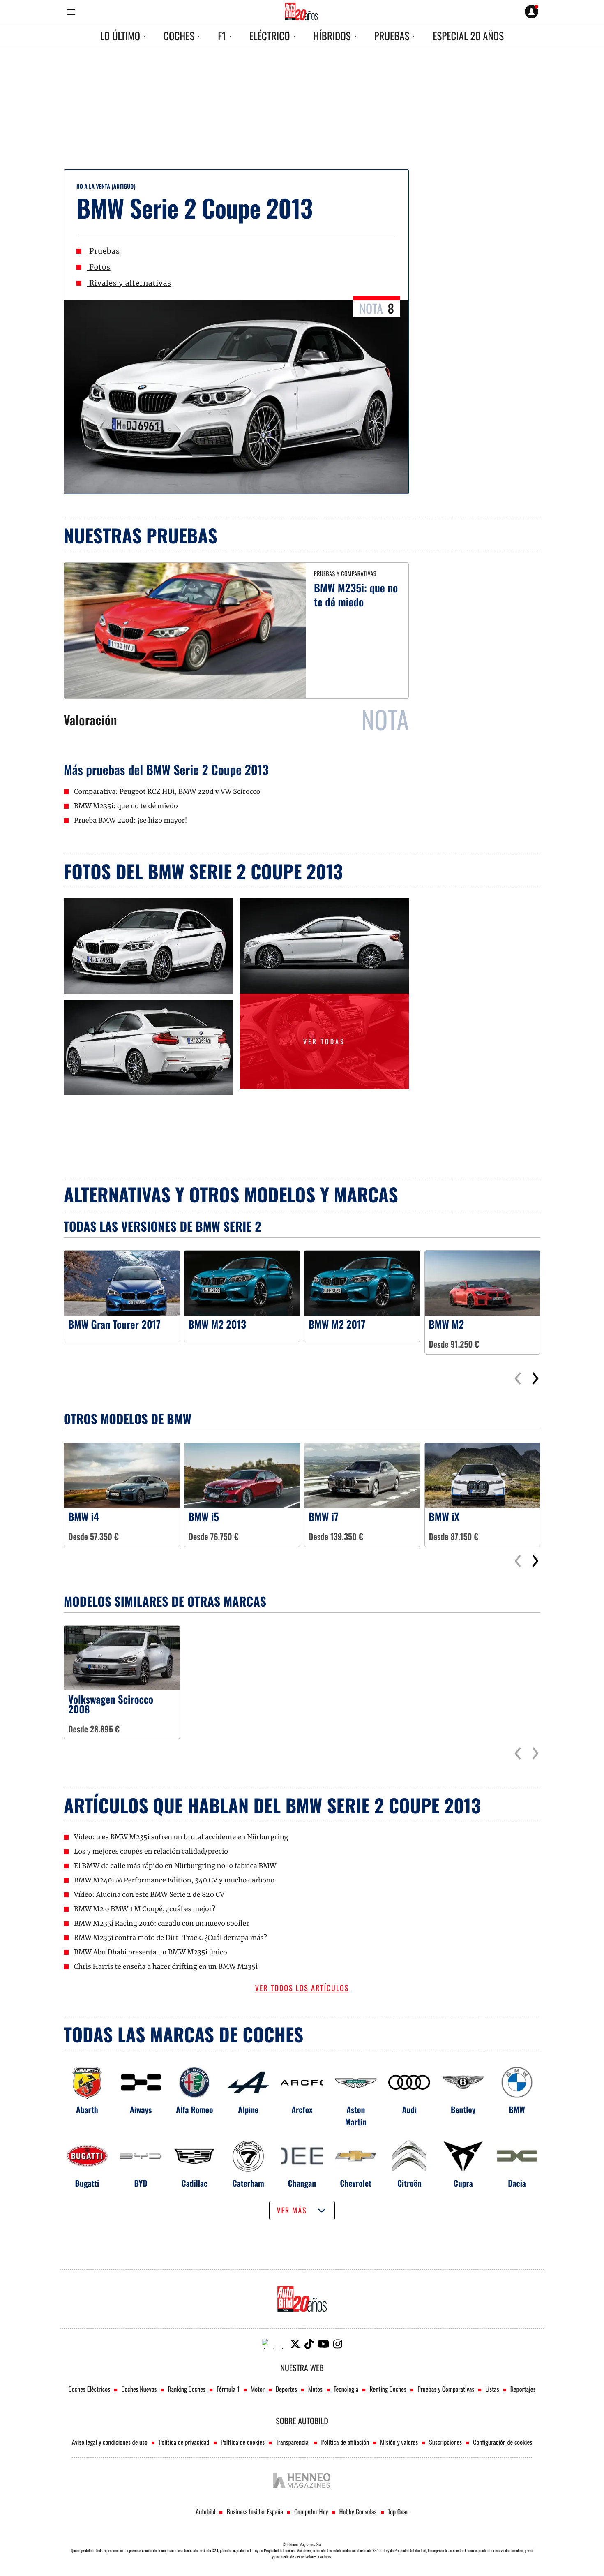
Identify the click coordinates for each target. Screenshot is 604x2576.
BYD (141, 2183)
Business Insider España (255, 2511)
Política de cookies (243, 2442)
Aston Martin (356, 2116)
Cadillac (195, 2183)
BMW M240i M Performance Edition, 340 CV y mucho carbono (174, 1880)
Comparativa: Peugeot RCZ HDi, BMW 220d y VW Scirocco (167, 792)
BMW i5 (204, 1517)
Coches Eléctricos (90, 2389)
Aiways (141, 2109)
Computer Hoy (311, 2511)
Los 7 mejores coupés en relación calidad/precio (151, 1852)
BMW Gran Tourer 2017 (114, 1325)
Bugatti (87, 2183)
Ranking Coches (186, 2389)
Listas (492, 2389)
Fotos (99, 267)
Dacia (517, 2183)
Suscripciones (445, 2442)
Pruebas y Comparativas (446, 2389)
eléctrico (270, 36)
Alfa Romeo (194, 2109)
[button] (535, 1379)
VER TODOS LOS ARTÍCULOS (302, 1989)
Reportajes (523, 2389)
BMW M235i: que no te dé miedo (356, 595)
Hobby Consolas (358, 2511)
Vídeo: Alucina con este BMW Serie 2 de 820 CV (149, 1895)
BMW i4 (84, 1517)
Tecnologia (346, 2389)
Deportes (286, 2389)
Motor (258, 2389)
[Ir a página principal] (301, 12)
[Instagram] (338, 2344)
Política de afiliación (345, 2442)
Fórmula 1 (228, 2389)
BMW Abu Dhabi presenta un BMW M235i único (151, 1952)
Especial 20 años (468, 36)
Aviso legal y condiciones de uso (110, 2442)
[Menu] (71, 12)
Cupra (463, 2183)
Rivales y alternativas (129, 283)
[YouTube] (323, 2344)
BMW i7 (324, 1517)
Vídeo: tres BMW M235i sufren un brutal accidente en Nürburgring (181, 1837)
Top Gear (398, 2511)
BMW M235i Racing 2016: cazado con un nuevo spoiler (161, 1924)
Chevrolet (356, 2183)
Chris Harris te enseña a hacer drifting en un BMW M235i (166, 1967)
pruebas (392, 36)
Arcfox (302, 2109)
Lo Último (120, 36)
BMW (517, 2109)
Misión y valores (399, 2442)
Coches (179, 36)
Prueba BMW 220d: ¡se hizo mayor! (131, 821)
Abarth (87, 2109)
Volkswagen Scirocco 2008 (111, 1704)
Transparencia (293, 2442)
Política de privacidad (184, 2442)
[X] (295, 2344)
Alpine (248, 2109)
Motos (315, 2389)
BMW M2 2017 (337, 1325)
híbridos (332, 36)
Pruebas (103, 251)
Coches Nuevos (139, 2389)
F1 (222, 36)
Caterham (248, 2183)
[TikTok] (309, 2344)
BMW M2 (447, 1325)
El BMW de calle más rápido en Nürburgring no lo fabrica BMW (175, 1866)
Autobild (205, 2511)
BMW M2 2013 (217, 1325)
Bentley (463, 2109)
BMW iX (444, 1517)
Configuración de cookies (503, 2442)
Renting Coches (388, 2389)
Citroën (409, 2183)
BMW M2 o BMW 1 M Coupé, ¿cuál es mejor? (145, 1909)
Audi (410, 2109)
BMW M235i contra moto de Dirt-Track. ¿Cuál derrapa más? (171, 1938)
